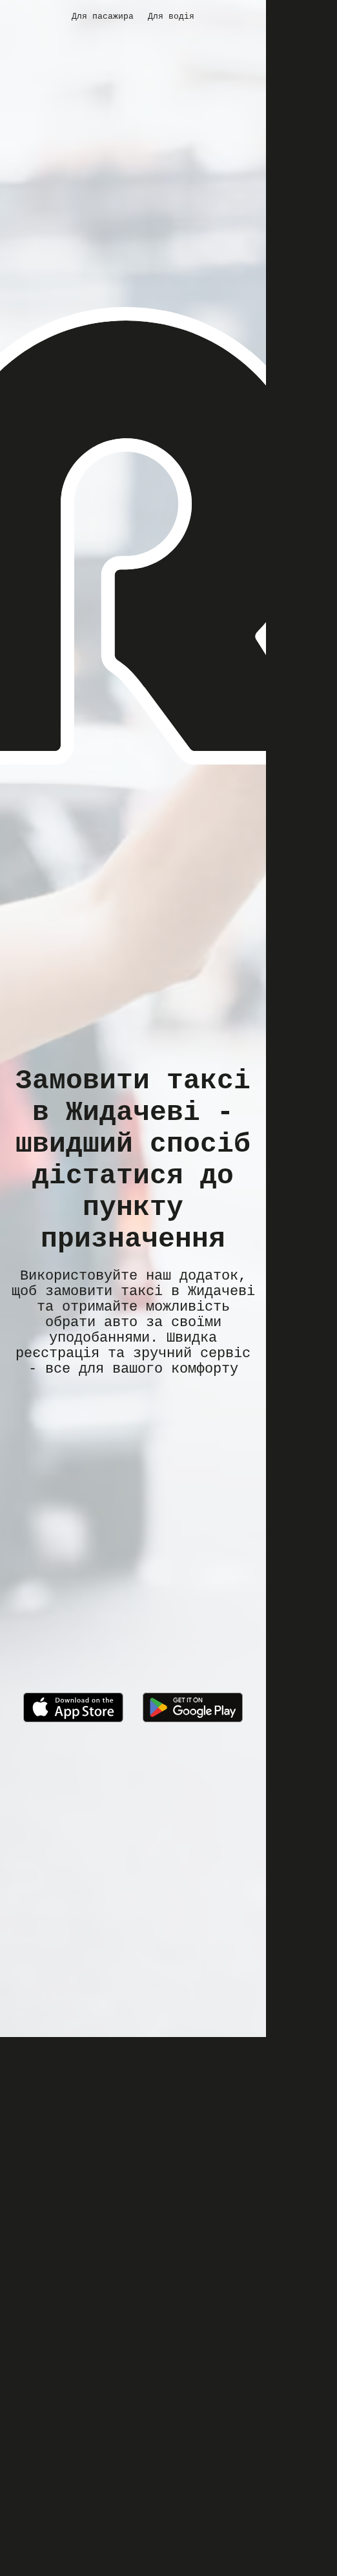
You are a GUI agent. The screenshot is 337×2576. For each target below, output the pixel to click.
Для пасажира (103, 16)
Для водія (171, 16)
